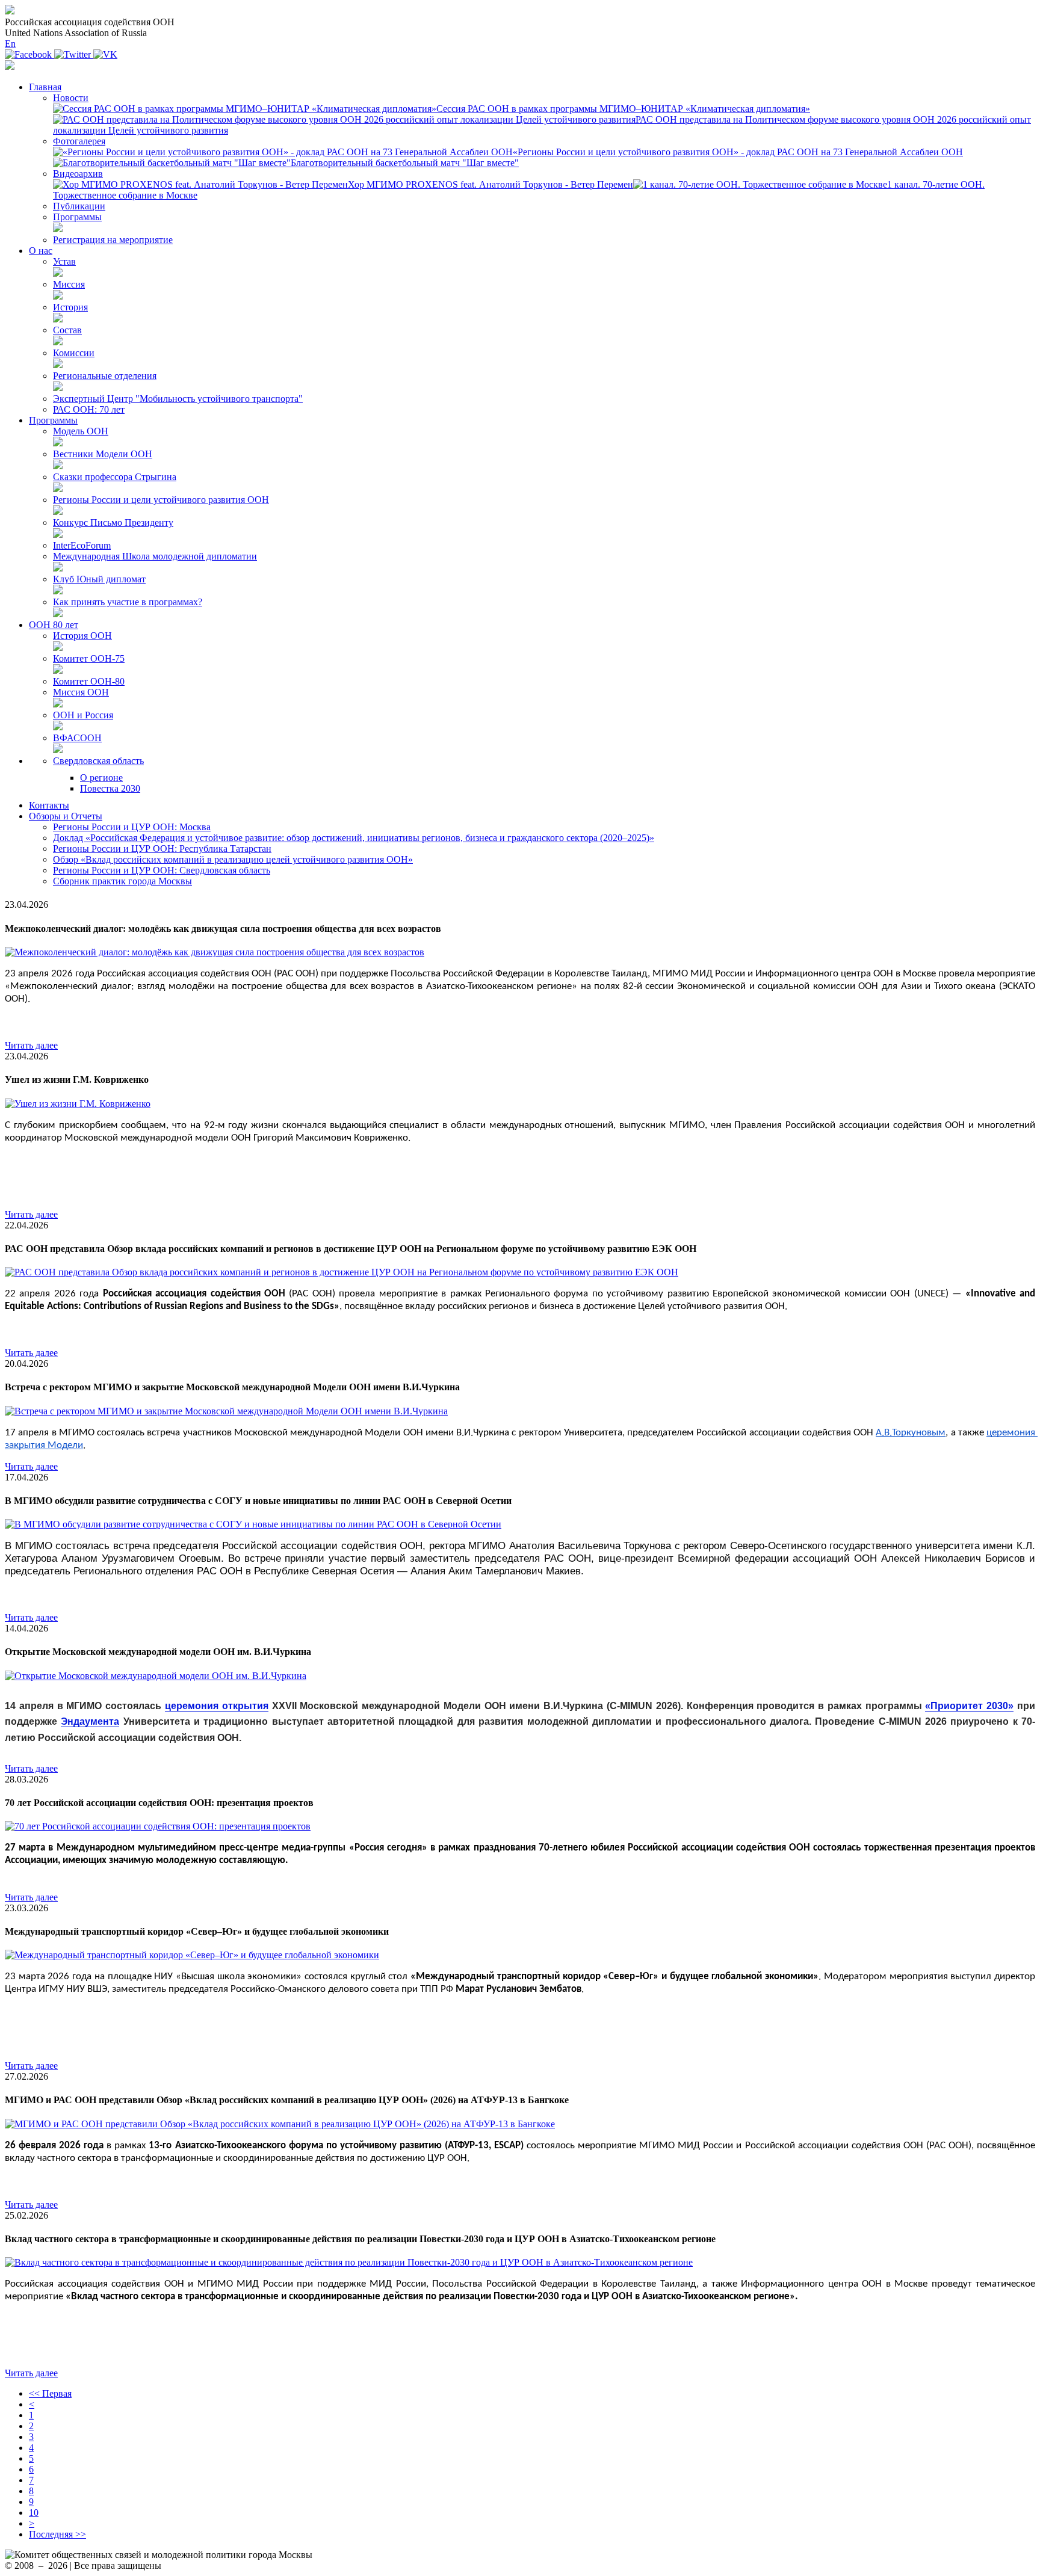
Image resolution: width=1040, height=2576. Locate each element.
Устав (64, 261)
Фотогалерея (79, 141)
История (70, 307)
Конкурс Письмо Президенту (113, 522)
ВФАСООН (77, 738)
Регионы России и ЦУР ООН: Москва (132, 827)
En (10, 44)
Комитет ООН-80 (89, 681)
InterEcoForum (82, 545)
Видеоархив (78, 174)
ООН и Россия (83, 715)
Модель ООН (81, 431)
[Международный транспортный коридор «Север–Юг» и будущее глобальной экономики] (192, 1955)
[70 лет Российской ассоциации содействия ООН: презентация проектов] (158, 1826)
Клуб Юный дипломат (99, 579)
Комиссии (74, 353)
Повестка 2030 (110, 788)
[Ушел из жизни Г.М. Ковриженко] (78, 1104)
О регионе (101, 778)
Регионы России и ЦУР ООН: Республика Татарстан (162, 849)
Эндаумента (90, 1721)
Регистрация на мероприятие (113, 240)
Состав (67, 330)
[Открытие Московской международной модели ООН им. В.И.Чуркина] (156, 1676)
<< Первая (50, 2393)
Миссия (69, 284)
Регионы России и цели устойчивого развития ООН (161, 500)
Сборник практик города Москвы (122, 881)
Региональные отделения (105, 376)
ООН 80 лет (54, 625)
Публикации (79, 206)
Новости (71, 98)
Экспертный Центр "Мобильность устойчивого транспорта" (178, 399)
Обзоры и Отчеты (66, 816)
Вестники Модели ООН (103, 454)
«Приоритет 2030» (969, 1706)
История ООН (82, 636)
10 (34, 2513)
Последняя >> (57, 2534)
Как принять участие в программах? (128, 602)
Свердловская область (98, 761)
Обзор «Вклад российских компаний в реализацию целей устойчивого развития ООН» (233, 859)
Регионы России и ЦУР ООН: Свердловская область (162, 870)
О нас (41, 251)
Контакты (49, 805)
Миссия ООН (81, 692)
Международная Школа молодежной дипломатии (155, 556)
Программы (77, 217)
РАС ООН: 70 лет (89, 409)
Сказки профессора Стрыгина (115, 477)
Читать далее (31, 1045)
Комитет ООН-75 (89, 658)
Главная (45, 87)
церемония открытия (217, 1706)
